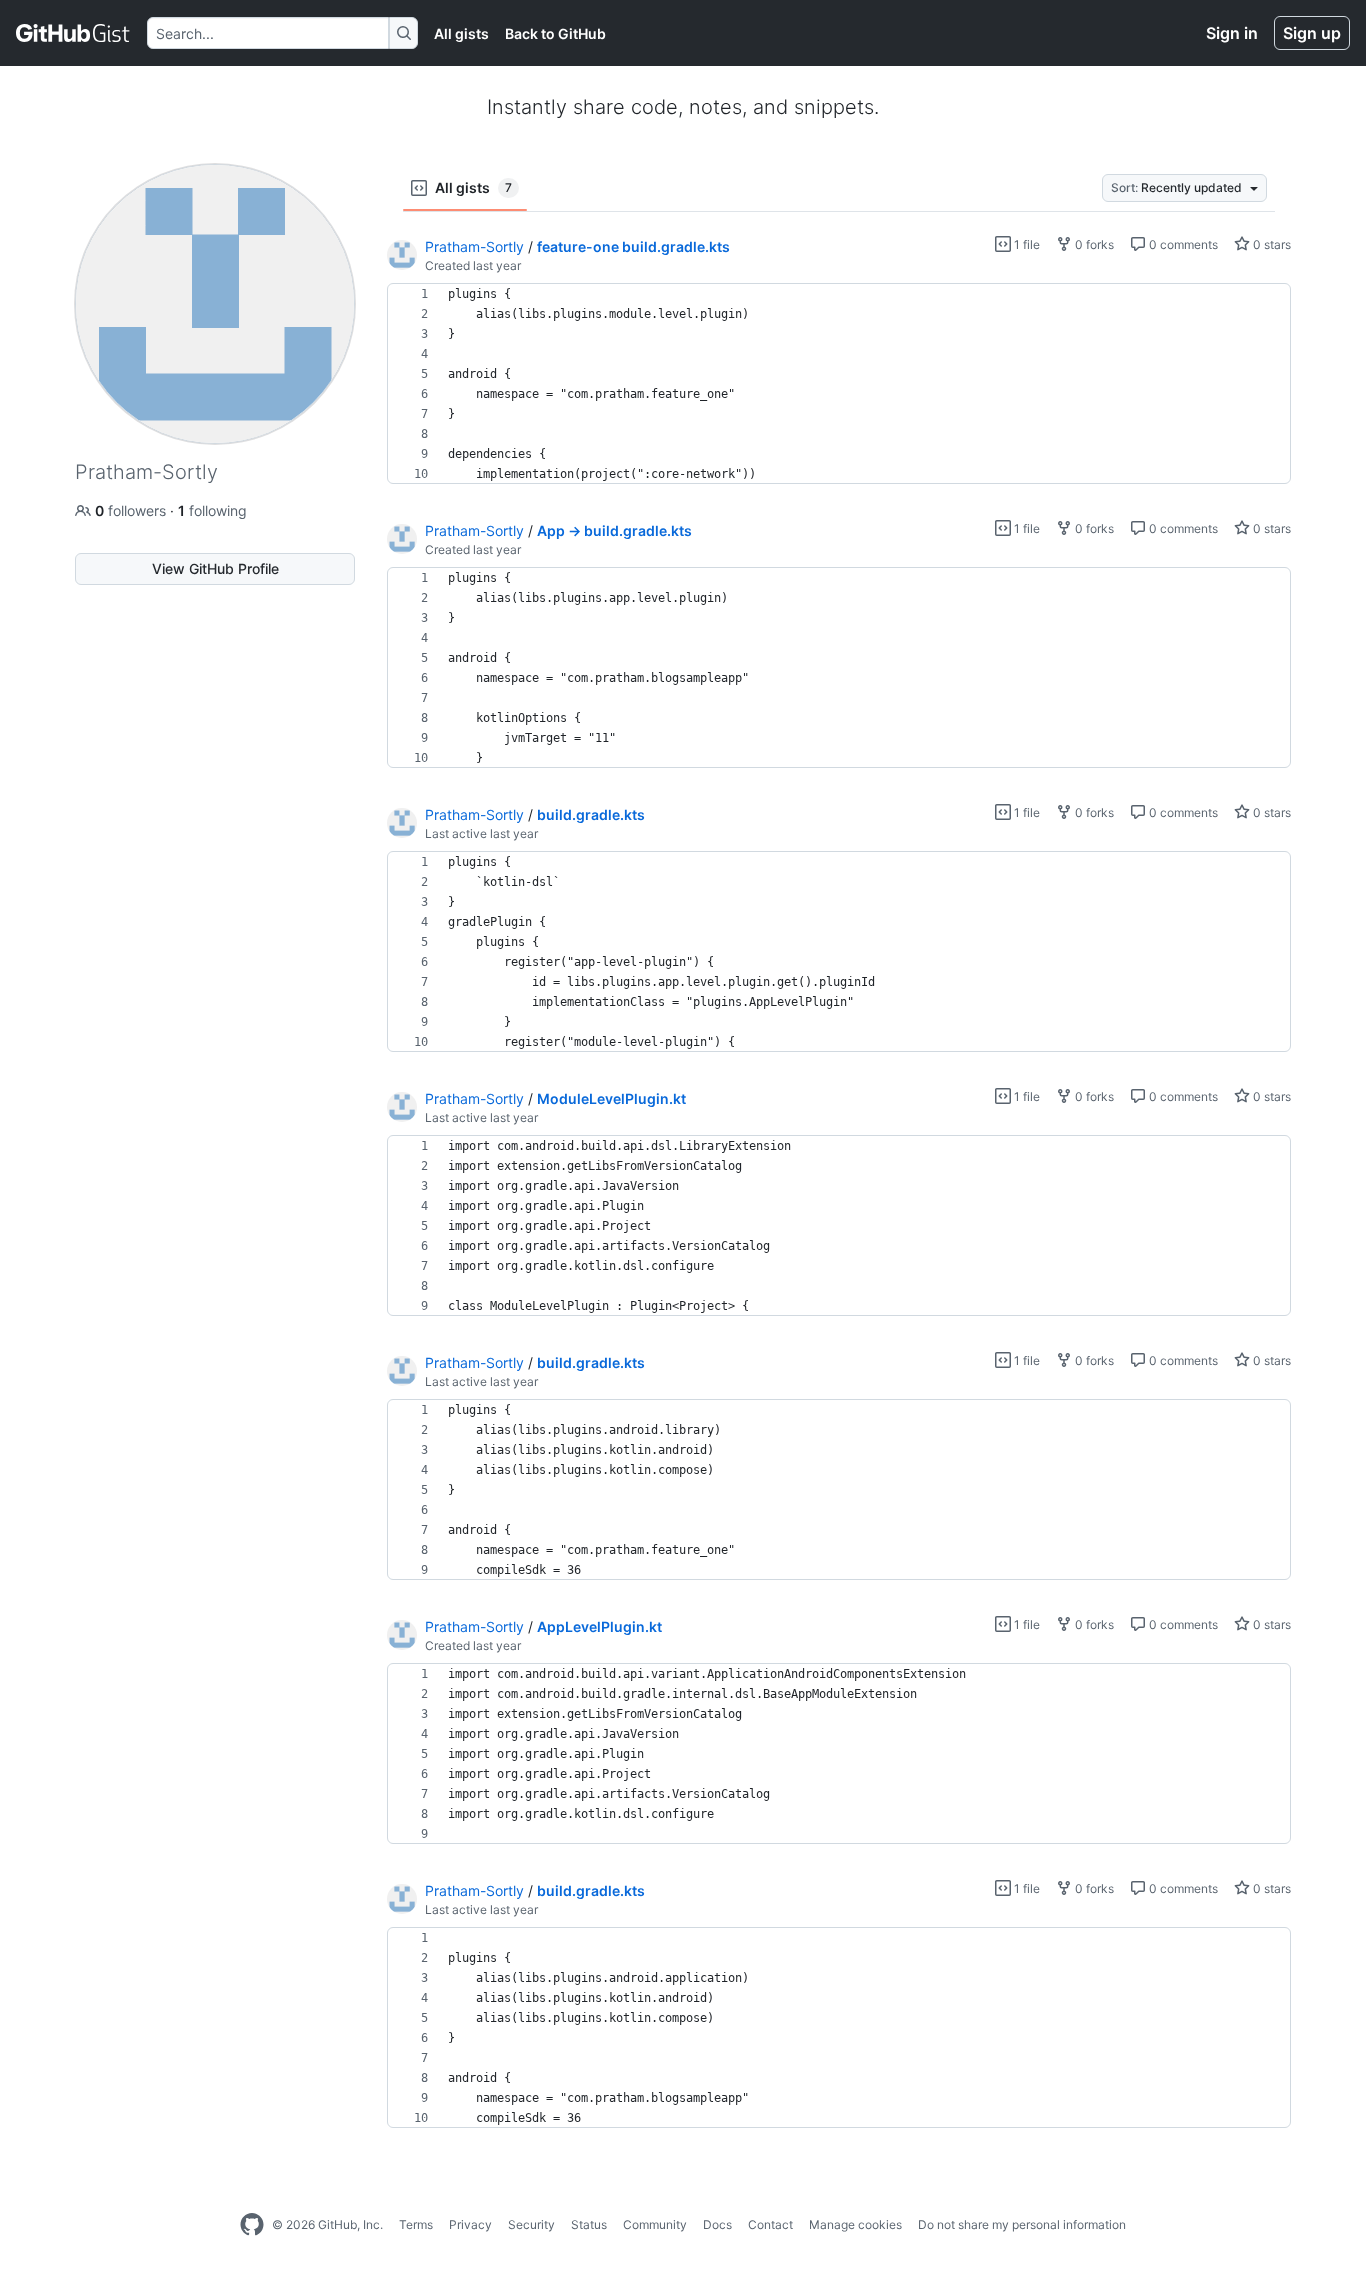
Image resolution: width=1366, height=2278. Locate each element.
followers (132, 510)
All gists (461, 33)
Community (655, 2224)
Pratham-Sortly (474, 246)
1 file (1025, 244)
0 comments (1182, 244)
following (212, 510)
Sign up (1312, 33)
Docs (717, 2224)
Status (589, 2224)
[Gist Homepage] (73, 33)
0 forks (1093, 244)
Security (531, 2224)
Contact (770, 2224)
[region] (839, 384)
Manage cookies (855, 2224)
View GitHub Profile (215, 568)
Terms (416, 2224)
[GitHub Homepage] (252, 2225)
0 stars (1270, 244)
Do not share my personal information (1022, 2224)
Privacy (470, 2224)
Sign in (1232, 33)
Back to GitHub (555, 33)
